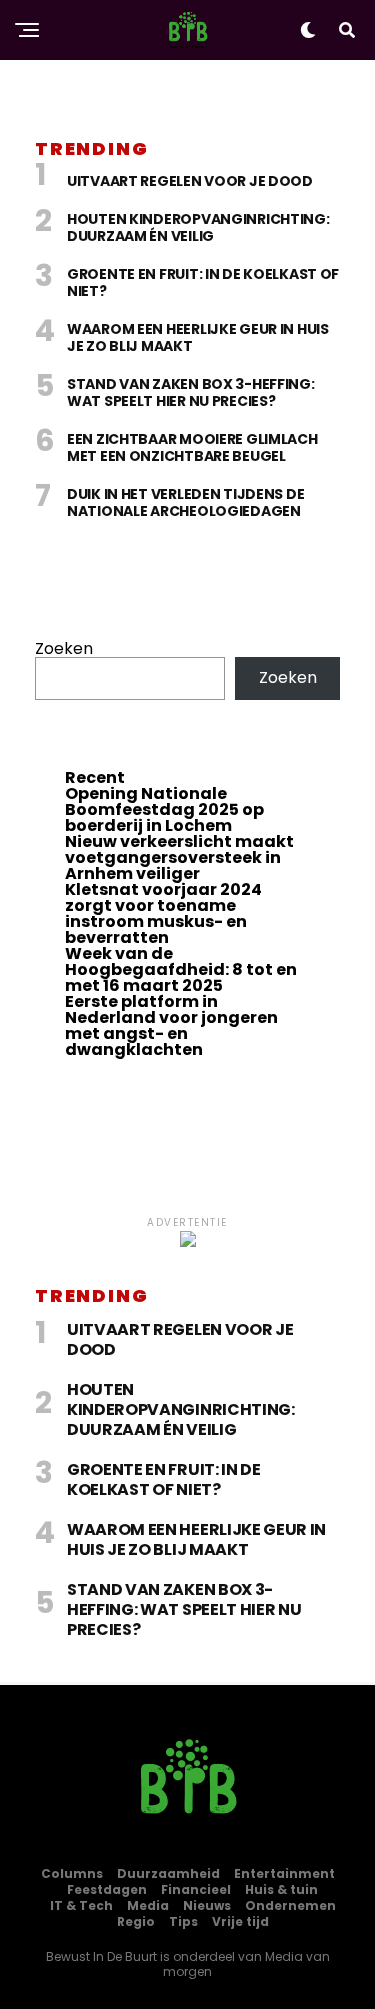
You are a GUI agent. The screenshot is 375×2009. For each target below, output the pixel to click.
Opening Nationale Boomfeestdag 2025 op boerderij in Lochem (164, 809)
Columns (72, 1873)
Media (148, 1905)
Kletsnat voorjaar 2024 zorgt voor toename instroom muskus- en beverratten (163, 913)
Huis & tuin (281, 1889)
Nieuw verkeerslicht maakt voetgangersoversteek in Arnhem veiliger (179, 857)
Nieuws (207, 1905)
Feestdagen (107, 1889)
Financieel (196, 1889)
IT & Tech (81, 1905)
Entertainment (284, 1873)
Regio (136, 1921)
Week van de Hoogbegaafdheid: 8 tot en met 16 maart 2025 (181, 969)
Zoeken (64, 648)
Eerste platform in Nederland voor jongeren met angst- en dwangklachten (171, 1025)
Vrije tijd (240, 1921)
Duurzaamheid (168, 1873)
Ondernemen (290, 1905)
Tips (183, 1921)
